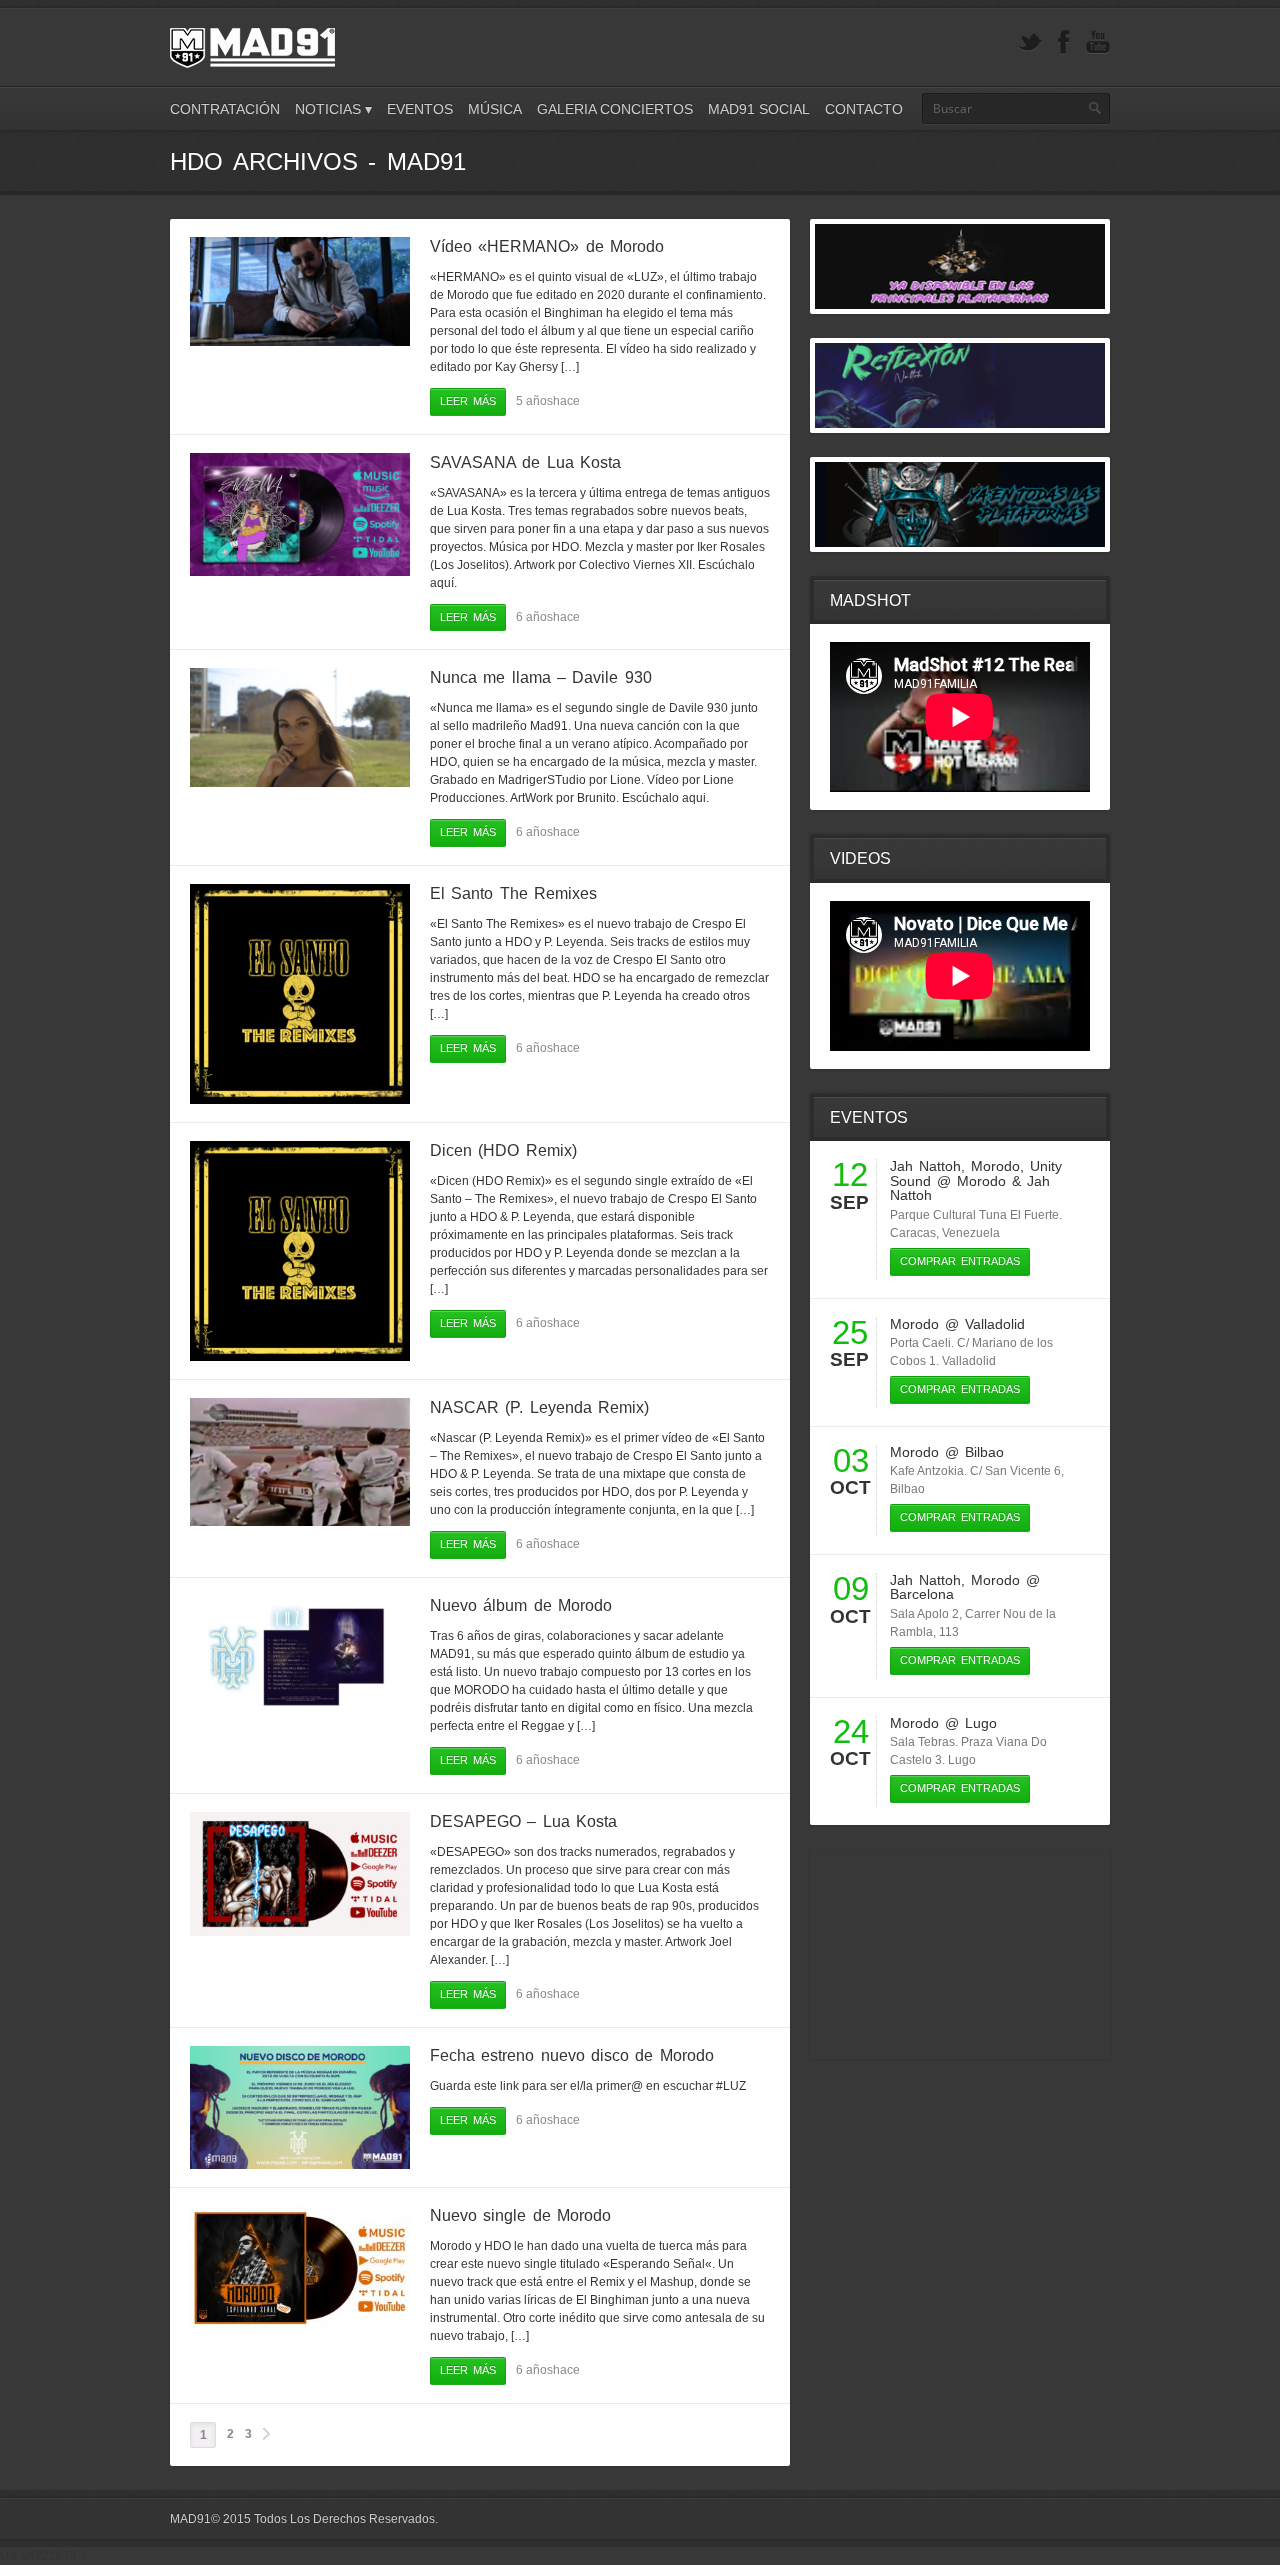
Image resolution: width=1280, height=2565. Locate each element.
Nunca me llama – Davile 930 (541, 677)
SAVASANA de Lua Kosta (525, 462)
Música (495, 109)
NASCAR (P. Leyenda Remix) (539, 1407)
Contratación (225, 109)
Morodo (995, 1166)
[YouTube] (1098, 42)
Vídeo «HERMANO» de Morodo (547, 246)
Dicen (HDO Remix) (503, 1150)
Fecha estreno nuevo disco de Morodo (572, 2055)
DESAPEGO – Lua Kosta (523, 1821)
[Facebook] (1064, 42)
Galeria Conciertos (615, 109)
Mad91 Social (759, 109)
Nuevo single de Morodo (520, 2215)
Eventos (420, 109)
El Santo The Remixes (513, 893)
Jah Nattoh (925, 1166)
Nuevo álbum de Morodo (521, 1605)
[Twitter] (1030, 42)
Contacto (864, 109)
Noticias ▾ (333, 109)
